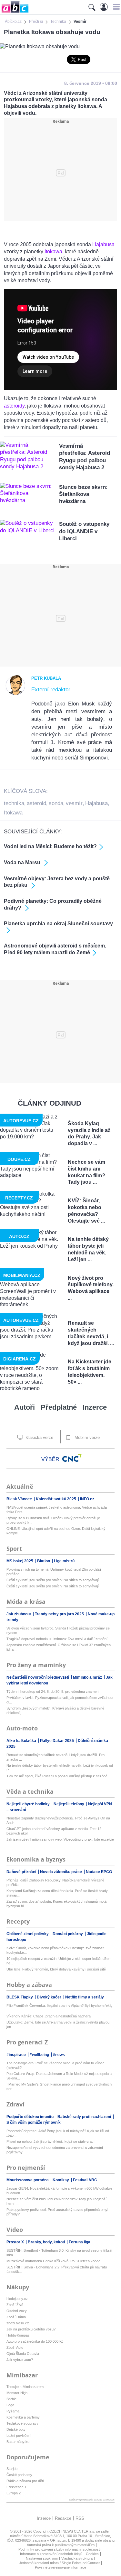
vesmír (74, 803)
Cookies (92, 2554)
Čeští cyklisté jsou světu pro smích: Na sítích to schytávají (53, 1580)
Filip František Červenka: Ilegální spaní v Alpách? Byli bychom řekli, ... (59, 2008)
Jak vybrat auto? (20, 2360)
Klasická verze (39, 1437)
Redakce (63, 2518)
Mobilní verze (86, 1437)
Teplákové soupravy (22, 2423)
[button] (115, 7)
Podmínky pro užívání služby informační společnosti (59, 2549)
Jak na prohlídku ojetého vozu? (31, 2329)
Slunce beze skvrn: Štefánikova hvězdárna (83, 494)
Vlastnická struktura (77, 2558)
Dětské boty (16, 2429)
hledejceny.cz (17, 2299)
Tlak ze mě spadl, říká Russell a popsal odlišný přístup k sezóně (57, 1776)
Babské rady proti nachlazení (85, 2117)
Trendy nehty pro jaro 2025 (60, 1614)
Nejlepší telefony (69, 1804)
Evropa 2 (14, 2493)
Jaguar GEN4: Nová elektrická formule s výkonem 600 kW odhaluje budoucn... (59, 2191)
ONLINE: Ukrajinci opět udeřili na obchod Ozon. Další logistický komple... (56, 1531)
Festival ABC (85, 2180)
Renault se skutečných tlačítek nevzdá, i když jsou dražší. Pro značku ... (55, 1757)
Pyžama (13, 2411)
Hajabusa (103, 244)
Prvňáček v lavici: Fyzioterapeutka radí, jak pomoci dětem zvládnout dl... (60, 1700)
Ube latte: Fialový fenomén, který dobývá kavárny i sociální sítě (56, 1969)
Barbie (11, 2399)
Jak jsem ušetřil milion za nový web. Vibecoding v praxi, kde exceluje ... (60, 1842)
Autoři (25, 1407)
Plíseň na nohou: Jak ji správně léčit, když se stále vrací (50, 2141)
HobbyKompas (18, 2335)
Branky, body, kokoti (47, 2242)
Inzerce (95, 1407)
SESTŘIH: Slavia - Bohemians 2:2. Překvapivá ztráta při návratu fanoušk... (57, 2269)
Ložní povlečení (19, 2436)
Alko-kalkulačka (22, 1741)
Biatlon (44, 1561)
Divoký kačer (50, 1997)
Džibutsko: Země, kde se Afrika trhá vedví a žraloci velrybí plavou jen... (58, 2024)
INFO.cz (87, 1499)
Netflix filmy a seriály (85, 1997)
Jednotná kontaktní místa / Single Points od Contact (59, 2563)
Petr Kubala (46, 678)
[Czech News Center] (72, 1458)
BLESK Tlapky (20, 1997)
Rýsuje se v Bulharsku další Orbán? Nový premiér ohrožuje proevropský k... (53, 1520)
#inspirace (17, 2055)
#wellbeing (40, 2055)
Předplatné (59, 1407)
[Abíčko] (14, 13)
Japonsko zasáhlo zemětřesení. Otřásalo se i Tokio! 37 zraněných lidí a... (59, 1647)
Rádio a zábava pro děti (25, 2481)
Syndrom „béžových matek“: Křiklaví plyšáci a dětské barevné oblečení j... (55, 1710)
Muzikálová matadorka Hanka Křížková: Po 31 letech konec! (54, 2261)
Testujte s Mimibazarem (25, 2387)
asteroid (36, 803)
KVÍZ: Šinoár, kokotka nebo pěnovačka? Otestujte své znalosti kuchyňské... (55, 1950)
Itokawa (53, 251)
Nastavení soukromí (42, 2558)
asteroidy (14, 406)
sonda (56, 803)
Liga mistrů (64, 1561)
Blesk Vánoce (20, 1499)
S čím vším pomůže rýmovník (34, 2123)
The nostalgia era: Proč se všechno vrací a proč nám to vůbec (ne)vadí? (55, 2065)
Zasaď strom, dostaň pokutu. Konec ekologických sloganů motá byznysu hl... (56, 1904)
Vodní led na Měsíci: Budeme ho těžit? (50, 846)
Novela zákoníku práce (61, 1872)
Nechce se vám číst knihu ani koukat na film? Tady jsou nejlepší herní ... (56, 2201)
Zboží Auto (15, 2347)
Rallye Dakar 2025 (57, 1741)
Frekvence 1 (16, 2487)
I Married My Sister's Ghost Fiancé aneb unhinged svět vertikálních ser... (59, 2087)
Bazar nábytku (18, 2442)
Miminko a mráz (88, 1677)
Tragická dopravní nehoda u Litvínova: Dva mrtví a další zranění (57, 1639)
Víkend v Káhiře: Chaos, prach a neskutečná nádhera (49, 2016)
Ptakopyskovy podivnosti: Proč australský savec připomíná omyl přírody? (57, 2212)
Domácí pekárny (68, 1934)
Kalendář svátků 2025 (56, 1499)
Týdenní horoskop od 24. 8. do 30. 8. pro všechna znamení (53, 1692)
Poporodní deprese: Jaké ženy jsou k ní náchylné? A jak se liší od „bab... (58, 2133)
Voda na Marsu (23, 862)
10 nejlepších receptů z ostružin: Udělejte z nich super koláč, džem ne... (59, 1961)
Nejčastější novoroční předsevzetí (38, 1677)
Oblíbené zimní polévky (28, 1934)
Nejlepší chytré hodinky (29, 1804)
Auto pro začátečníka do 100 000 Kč (35, 2341)
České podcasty (19, 2475)
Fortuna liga (80, 2242)
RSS (80, 2518)
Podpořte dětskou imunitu (30, 2117)
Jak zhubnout (19, 1614)
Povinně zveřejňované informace (60, 2567)
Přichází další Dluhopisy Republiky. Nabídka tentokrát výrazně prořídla (55, 1882)
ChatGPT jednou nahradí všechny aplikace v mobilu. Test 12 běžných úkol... (54, 1831)
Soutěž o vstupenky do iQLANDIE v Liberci (84, 531)
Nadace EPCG (99, 1872)
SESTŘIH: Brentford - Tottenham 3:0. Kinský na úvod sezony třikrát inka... (59, 2253)
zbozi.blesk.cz (18, 2323)
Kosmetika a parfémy (23, 2417)
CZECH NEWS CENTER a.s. (73, 2531)
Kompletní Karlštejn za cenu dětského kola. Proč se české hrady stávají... (57, 1893)
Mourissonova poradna (28, 2180)
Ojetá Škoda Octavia (23, 2354)
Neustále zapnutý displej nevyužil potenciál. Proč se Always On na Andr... (58, 1820)
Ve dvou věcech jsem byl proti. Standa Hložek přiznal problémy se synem (58, 1630)
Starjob (12, 2469)
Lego (10, 2405)
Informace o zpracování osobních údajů (51, 2554)
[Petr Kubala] (15, 694)
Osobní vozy (17, 2311)
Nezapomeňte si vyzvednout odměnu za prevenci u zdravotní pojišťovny (55, 2150)
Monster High (17, 2393)
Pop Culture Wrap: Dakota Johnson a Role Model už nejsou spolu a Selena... (59, 2076)
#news (59, 2055)
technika (14, 803)
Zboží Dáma (16, 2317)
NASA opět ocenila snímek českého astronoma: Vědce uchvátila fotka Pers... (57, 1510)
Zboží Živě (15, 2305)
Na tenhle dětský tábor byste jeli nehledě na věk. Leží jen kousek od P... (60, 1768)
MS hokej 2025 (20, 1561)
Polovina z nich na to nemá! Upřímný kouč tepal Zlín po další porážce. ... (54, 1572)
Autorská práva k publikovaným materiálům (61, 2545)
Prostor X (16, 2242)
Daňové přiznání (22, 1872)
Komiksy (61, 2180)
